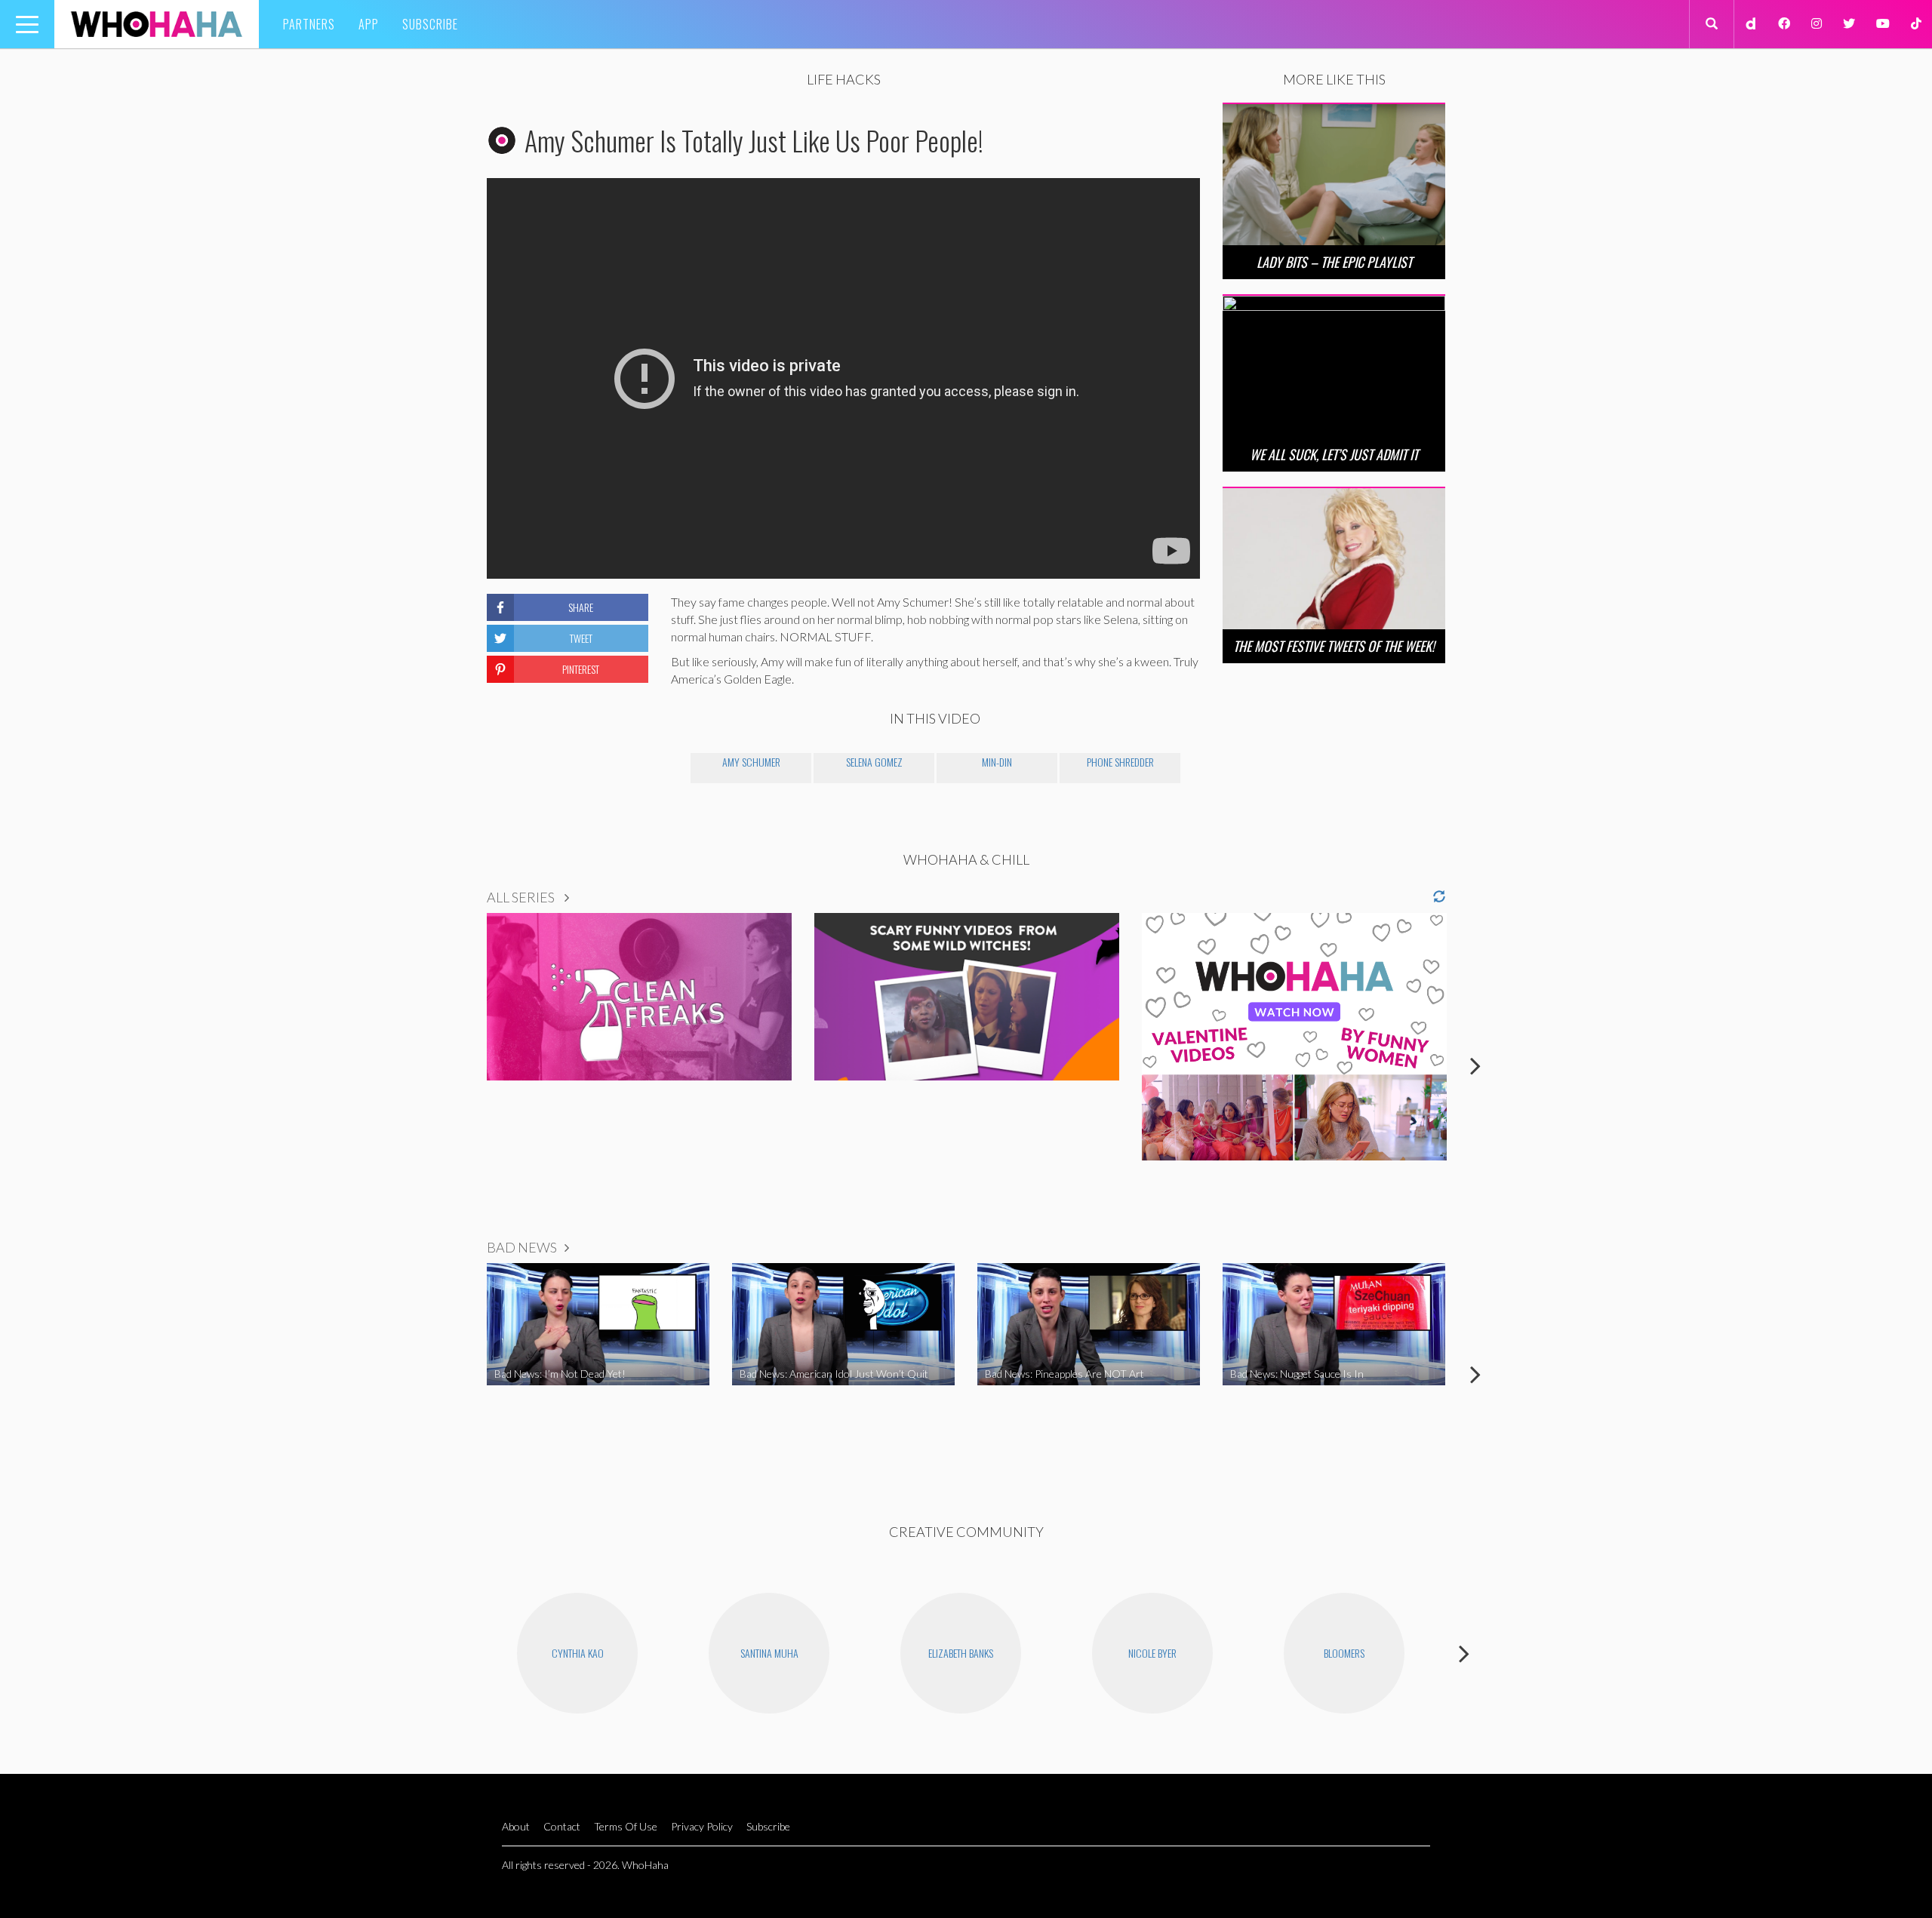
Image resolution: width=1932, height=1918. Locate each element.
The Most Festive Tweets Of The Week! (1334, 646)
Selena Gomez (874, 762)
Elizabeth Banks (961, 1653)
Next (1475, 1065)
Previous (457, 1065)
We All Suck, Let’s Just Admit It (1334, 454)
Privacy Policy (702, 1826)
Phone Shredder (1120, 762)
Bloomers (1344, 1653)
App (369, 24)
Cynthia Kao (578, 1653)
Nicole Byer (1152, 1653)
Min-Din (997, 762)
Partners (309, 24)
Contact (562, 1826)
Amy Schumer (751, 762)
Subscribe (430, 24)
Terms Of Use (626, 1826)
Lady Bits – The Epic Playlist (1334, 262)
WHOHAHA (157, 24)
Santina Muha (769, 1653)
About (516, 1826)
